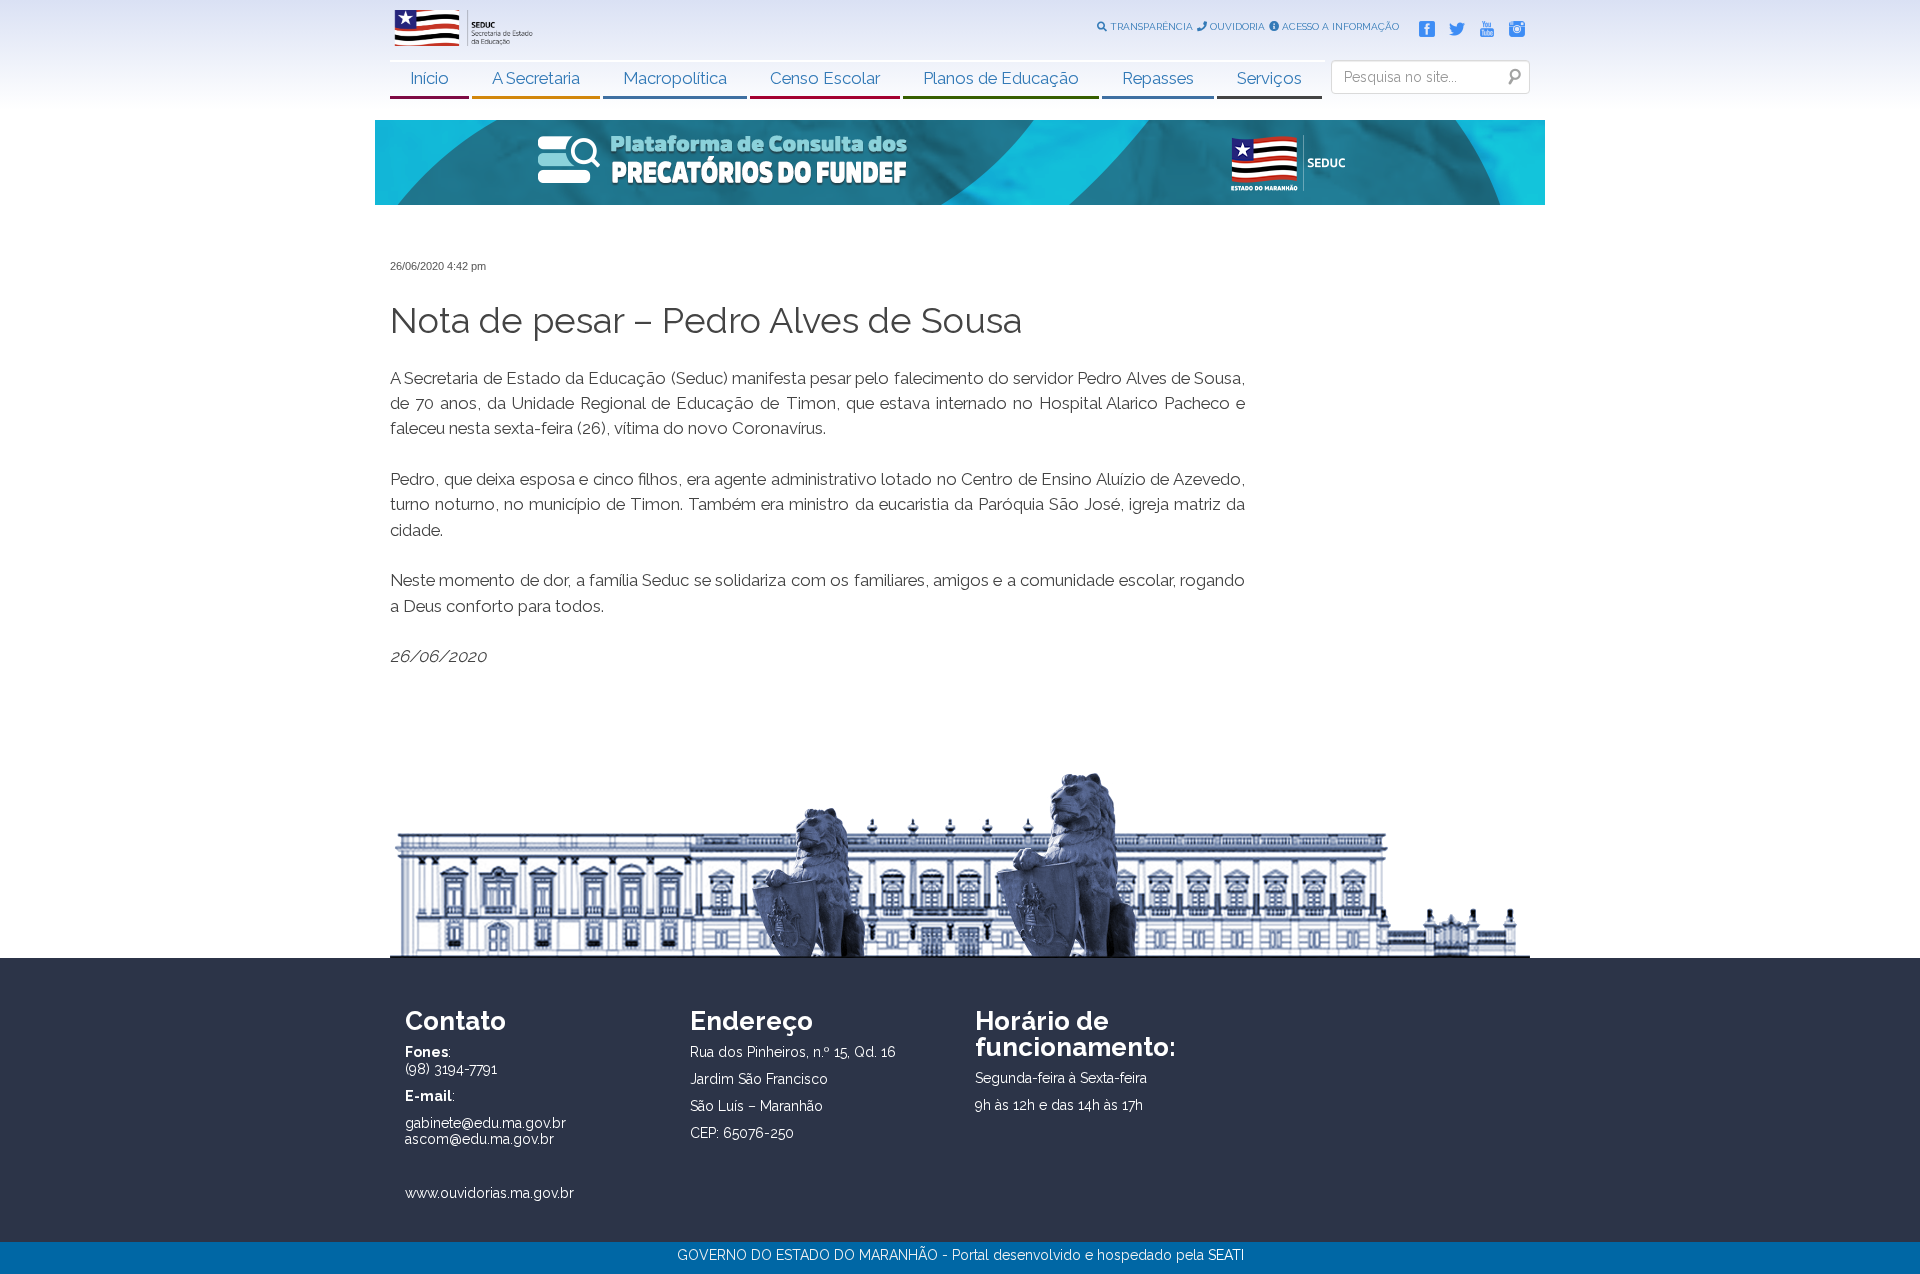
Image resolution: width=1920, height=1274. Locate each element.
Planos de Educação (1001, 78)
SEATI (1226, 1255)
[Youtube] (1482, 25)
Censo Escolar (825, 78)
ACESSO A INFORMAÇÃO (1339, 26)
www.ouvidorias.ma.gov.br (489, 1193)
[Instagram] (1512, 25)
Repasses (1158, 78)
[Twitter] (1452, 25)
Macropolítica (675, 78)
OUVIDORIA (1236, 26)
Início (429, 78)
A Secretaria (536, 78)
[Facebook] (1422, 25)
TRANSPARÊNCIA (1150, 26)
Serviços (1269, 78)
